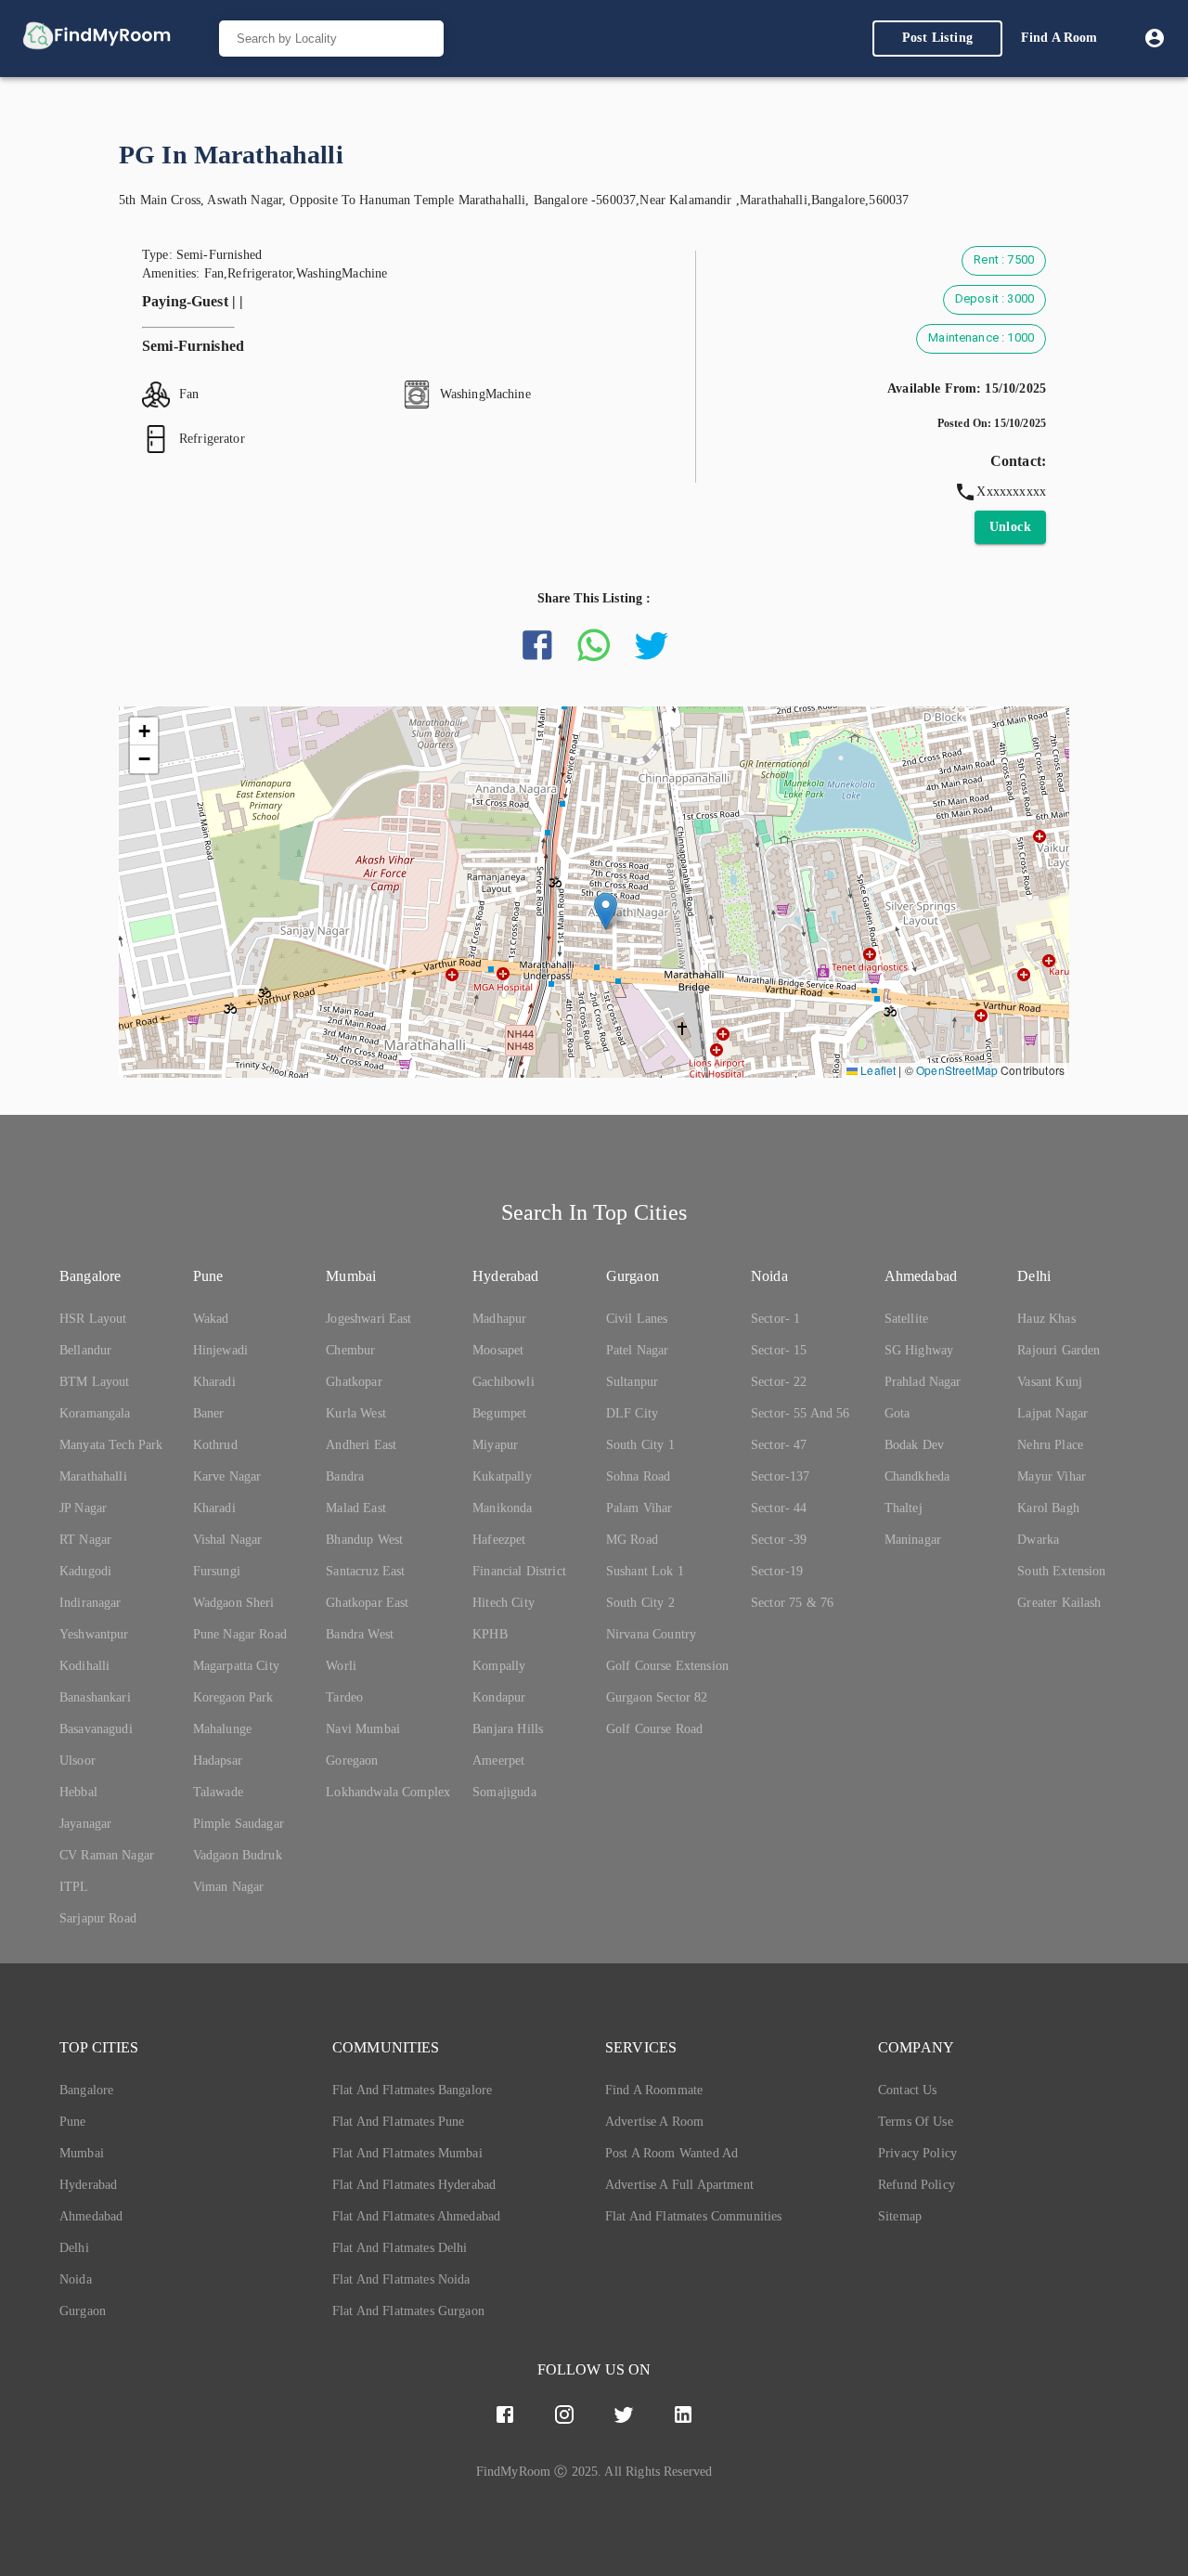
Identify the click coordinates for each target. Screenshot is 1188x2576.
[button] (606, 911)
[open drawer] (97, 39)
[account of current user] (1155, 38)
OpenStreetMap (957, 1070)
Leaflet (877, 1070)
